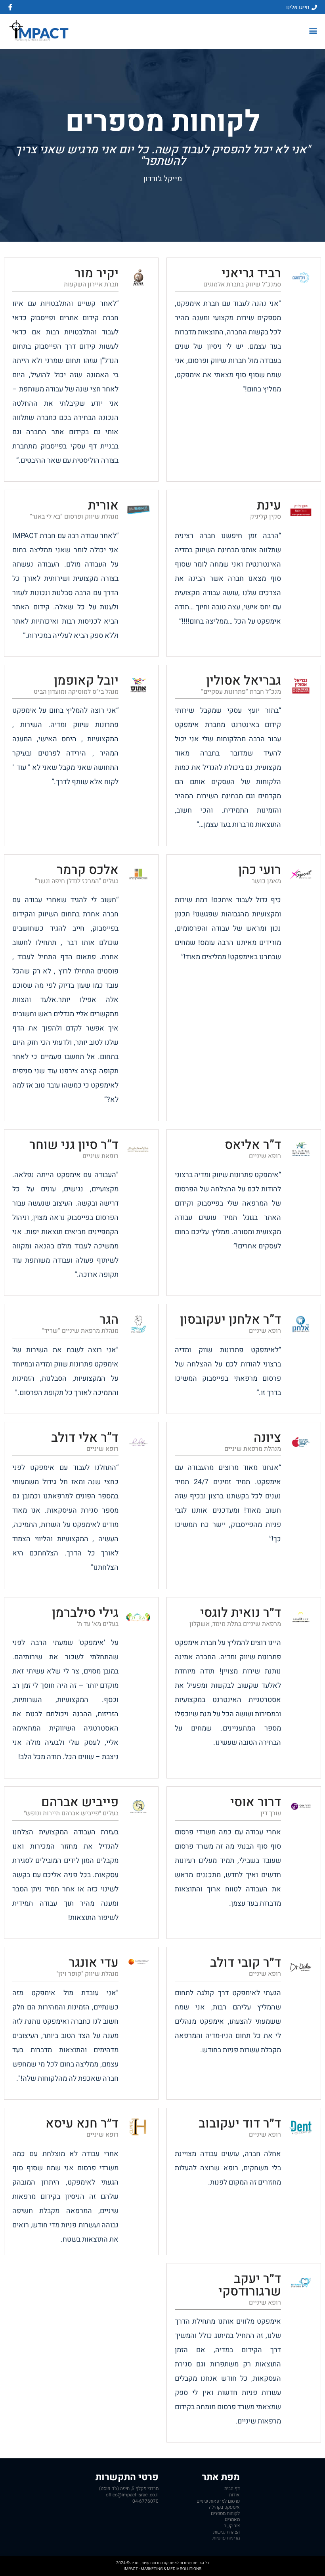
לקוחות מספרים (225, 2513)
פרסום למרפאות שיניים (218, 2501)
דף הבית (232, 2488)
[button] (313, 31)
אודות (234, 2495)
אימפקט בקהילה (224, 2507)
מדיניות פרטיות (226, 2538)
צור (232, 2526)
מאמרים (232, 2519)
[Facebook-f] (10, 7)
